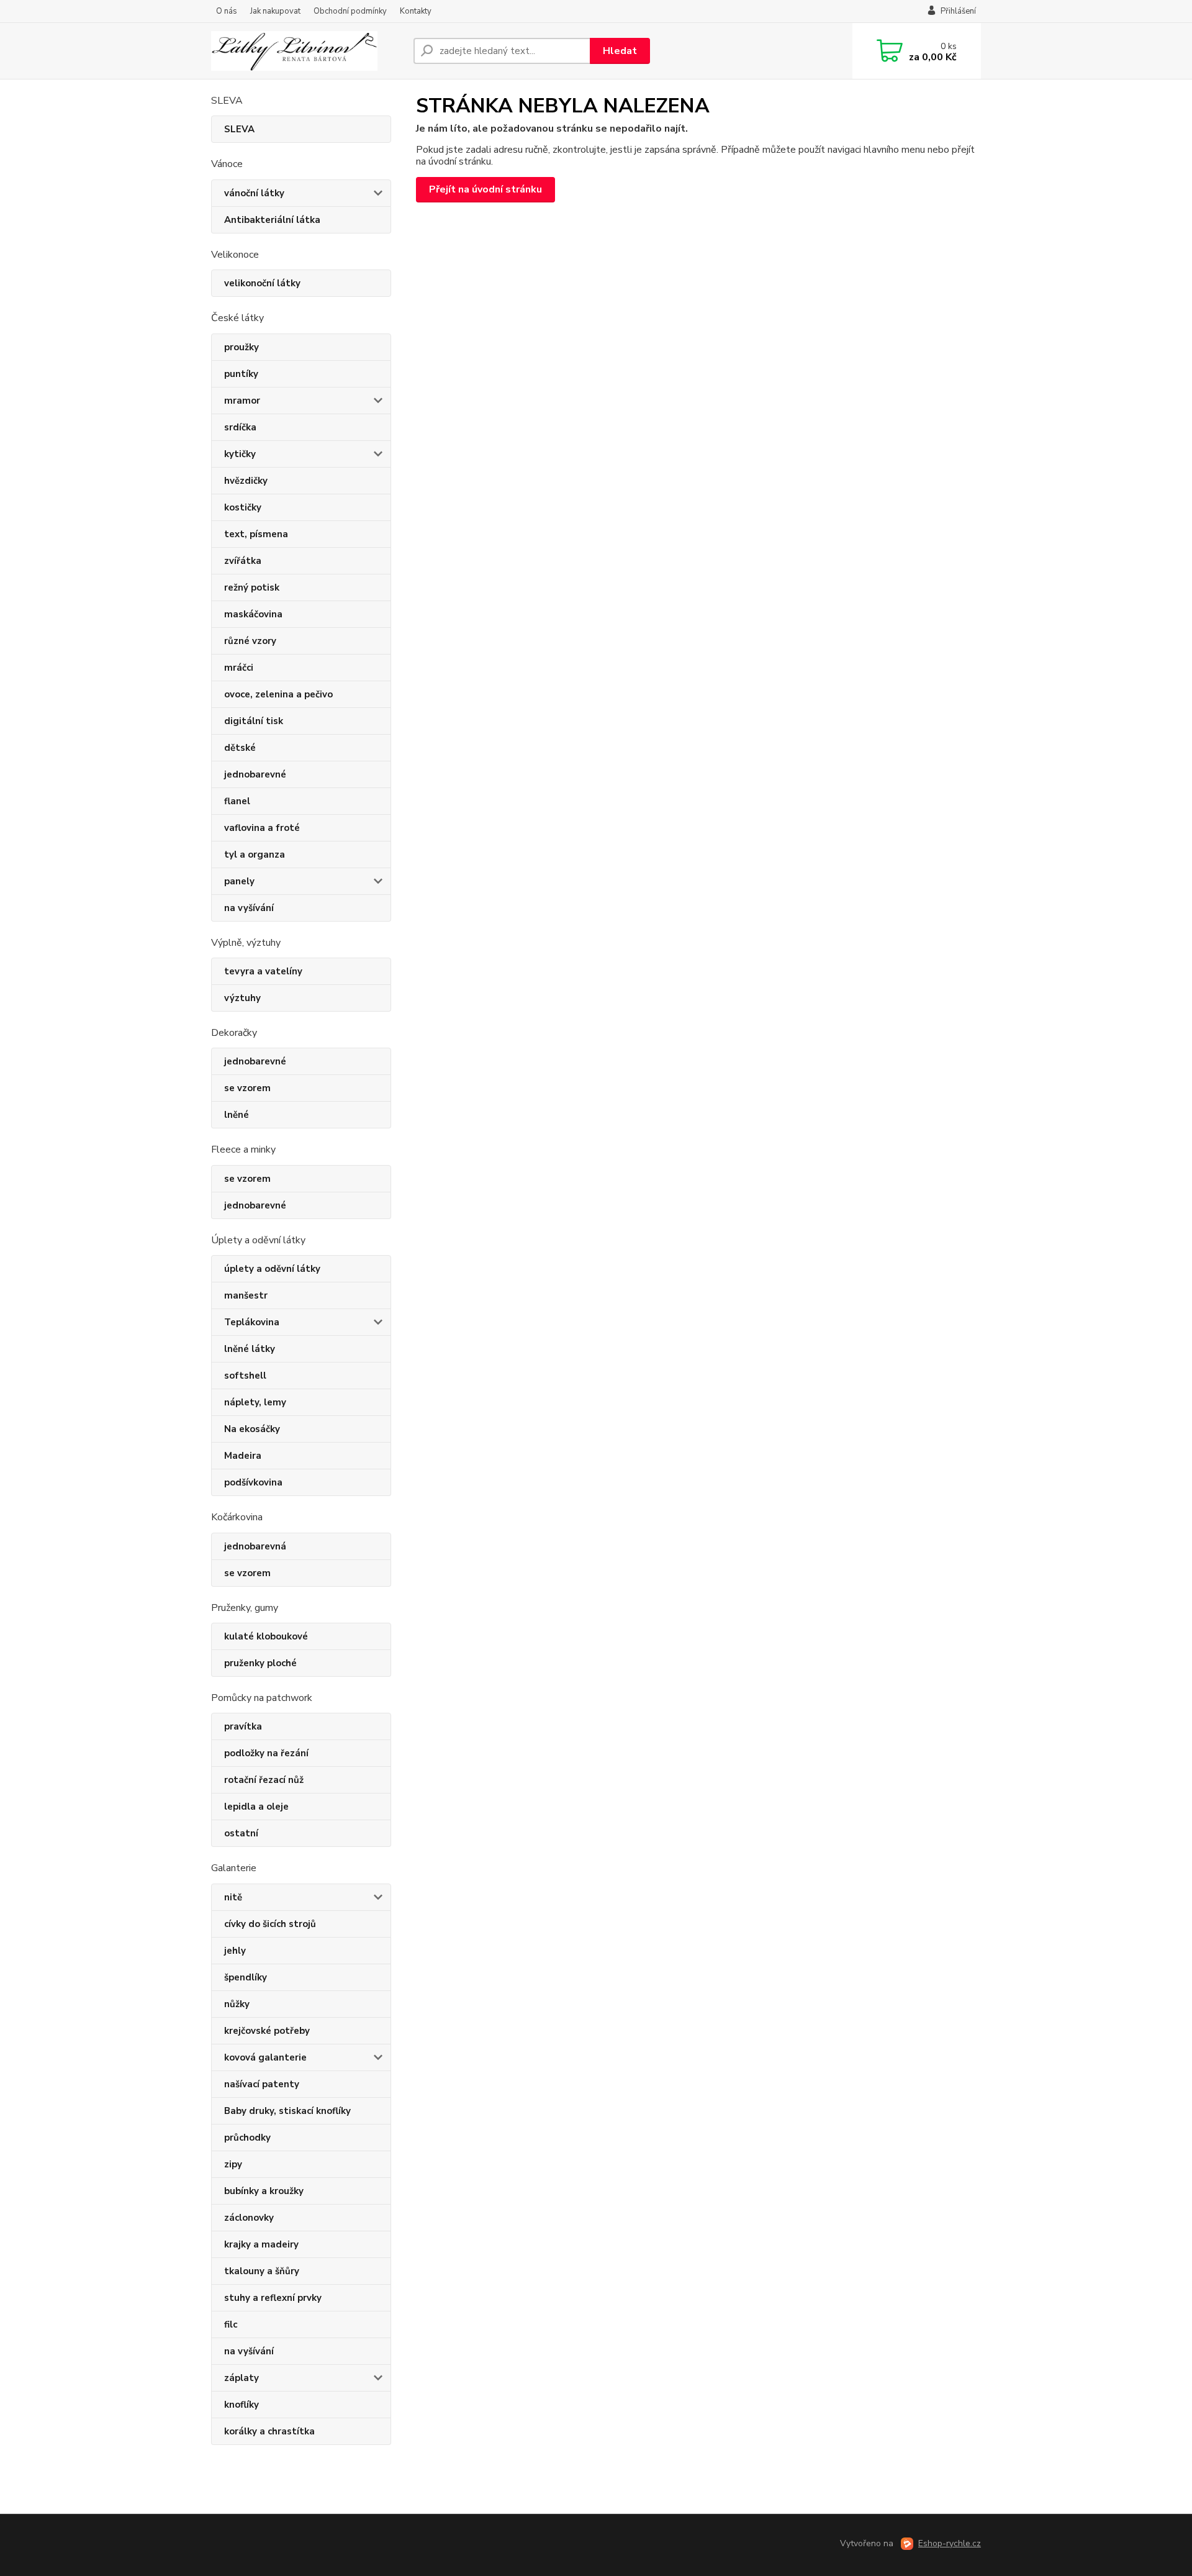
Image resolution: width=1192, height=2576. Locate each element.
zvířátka (243, 561)
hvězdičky (246, 481)
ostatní (241, 1833)
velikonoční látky (262, 283)
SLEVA (239, 129)
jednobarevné (255, 774)
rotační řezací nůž (264, 1780)
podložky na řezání (266, 1753)
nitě (233, 1897)
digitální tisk (254, 721)
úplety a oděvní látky (272, 1269)
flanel (237, 801)
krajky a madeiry (261, 2244)
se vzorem (247, 1088)
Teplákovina (252, 1322)
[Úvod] (307, 51)
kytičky (240, 454)
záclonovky (249, 2218)
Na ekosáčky (252, 1429)
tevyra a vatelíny (263, 971)
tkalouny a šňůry (262, 2271)
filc (231, 2324)
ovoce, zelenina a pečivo (278, 694)
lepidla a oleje (256, 1807)
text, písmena (256, 534)
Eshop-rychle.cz (950, 2543)
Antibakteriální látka (272, 220)
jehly (235, 1951)
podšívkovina (253, 1482)
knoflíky (242, 2405)
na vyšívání (249, 908)
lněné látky (250, 1349)
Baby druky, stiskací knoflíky (287, 2111)
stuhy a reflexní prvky (273, 2298)
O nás (227, 11)
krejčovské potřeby (267, 2031)
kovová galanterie (265, 2057)
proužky (242, 347)
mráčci (239, 668)
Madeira (243, 1456)
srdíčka (240, 427)
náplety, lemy (255, 1402)
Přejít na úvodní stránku (485, 189)
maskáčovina (253, 614)
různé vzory (250, 641)
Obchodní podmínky (350, 11)
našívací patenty (262, 2084)
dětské (240, 748)
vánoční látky (254, 193)
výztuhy (242, 998)
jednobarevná (255, 1546)
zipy (233, 2164)
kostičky (243, 507)
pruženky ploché (260, 1663)
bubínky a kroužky (264, 2191)
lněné (237, 1115)
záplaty (242, 2378)
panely (239, 881)
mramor (242, 401)
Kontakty (416, 11)
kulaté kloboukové (266, 1636)
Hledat (620, 51)
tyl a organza (255, 855)
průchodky (247, 2138)
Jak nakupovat (275, 11)
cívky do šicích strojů (270, 1924)
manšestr (246, 1295)
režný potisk (252, 587)
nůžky (237, 2004)
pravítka (243, 1726)
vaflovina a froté (262, 828)
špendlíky (246, 1977)
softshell (245, 1376)
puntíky (241, 374)
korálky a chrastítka (269, 2431)
